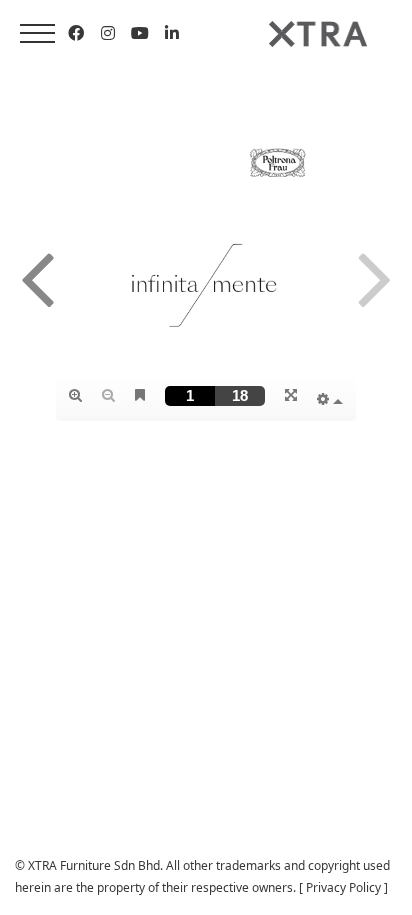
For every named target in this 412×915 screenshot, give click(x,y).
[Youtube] (140, 33)
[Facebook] (76, 33)
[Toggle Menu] (37, 33)
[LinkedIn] (172, 33)
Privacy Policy (343, 887)
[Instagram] (108, 33)
